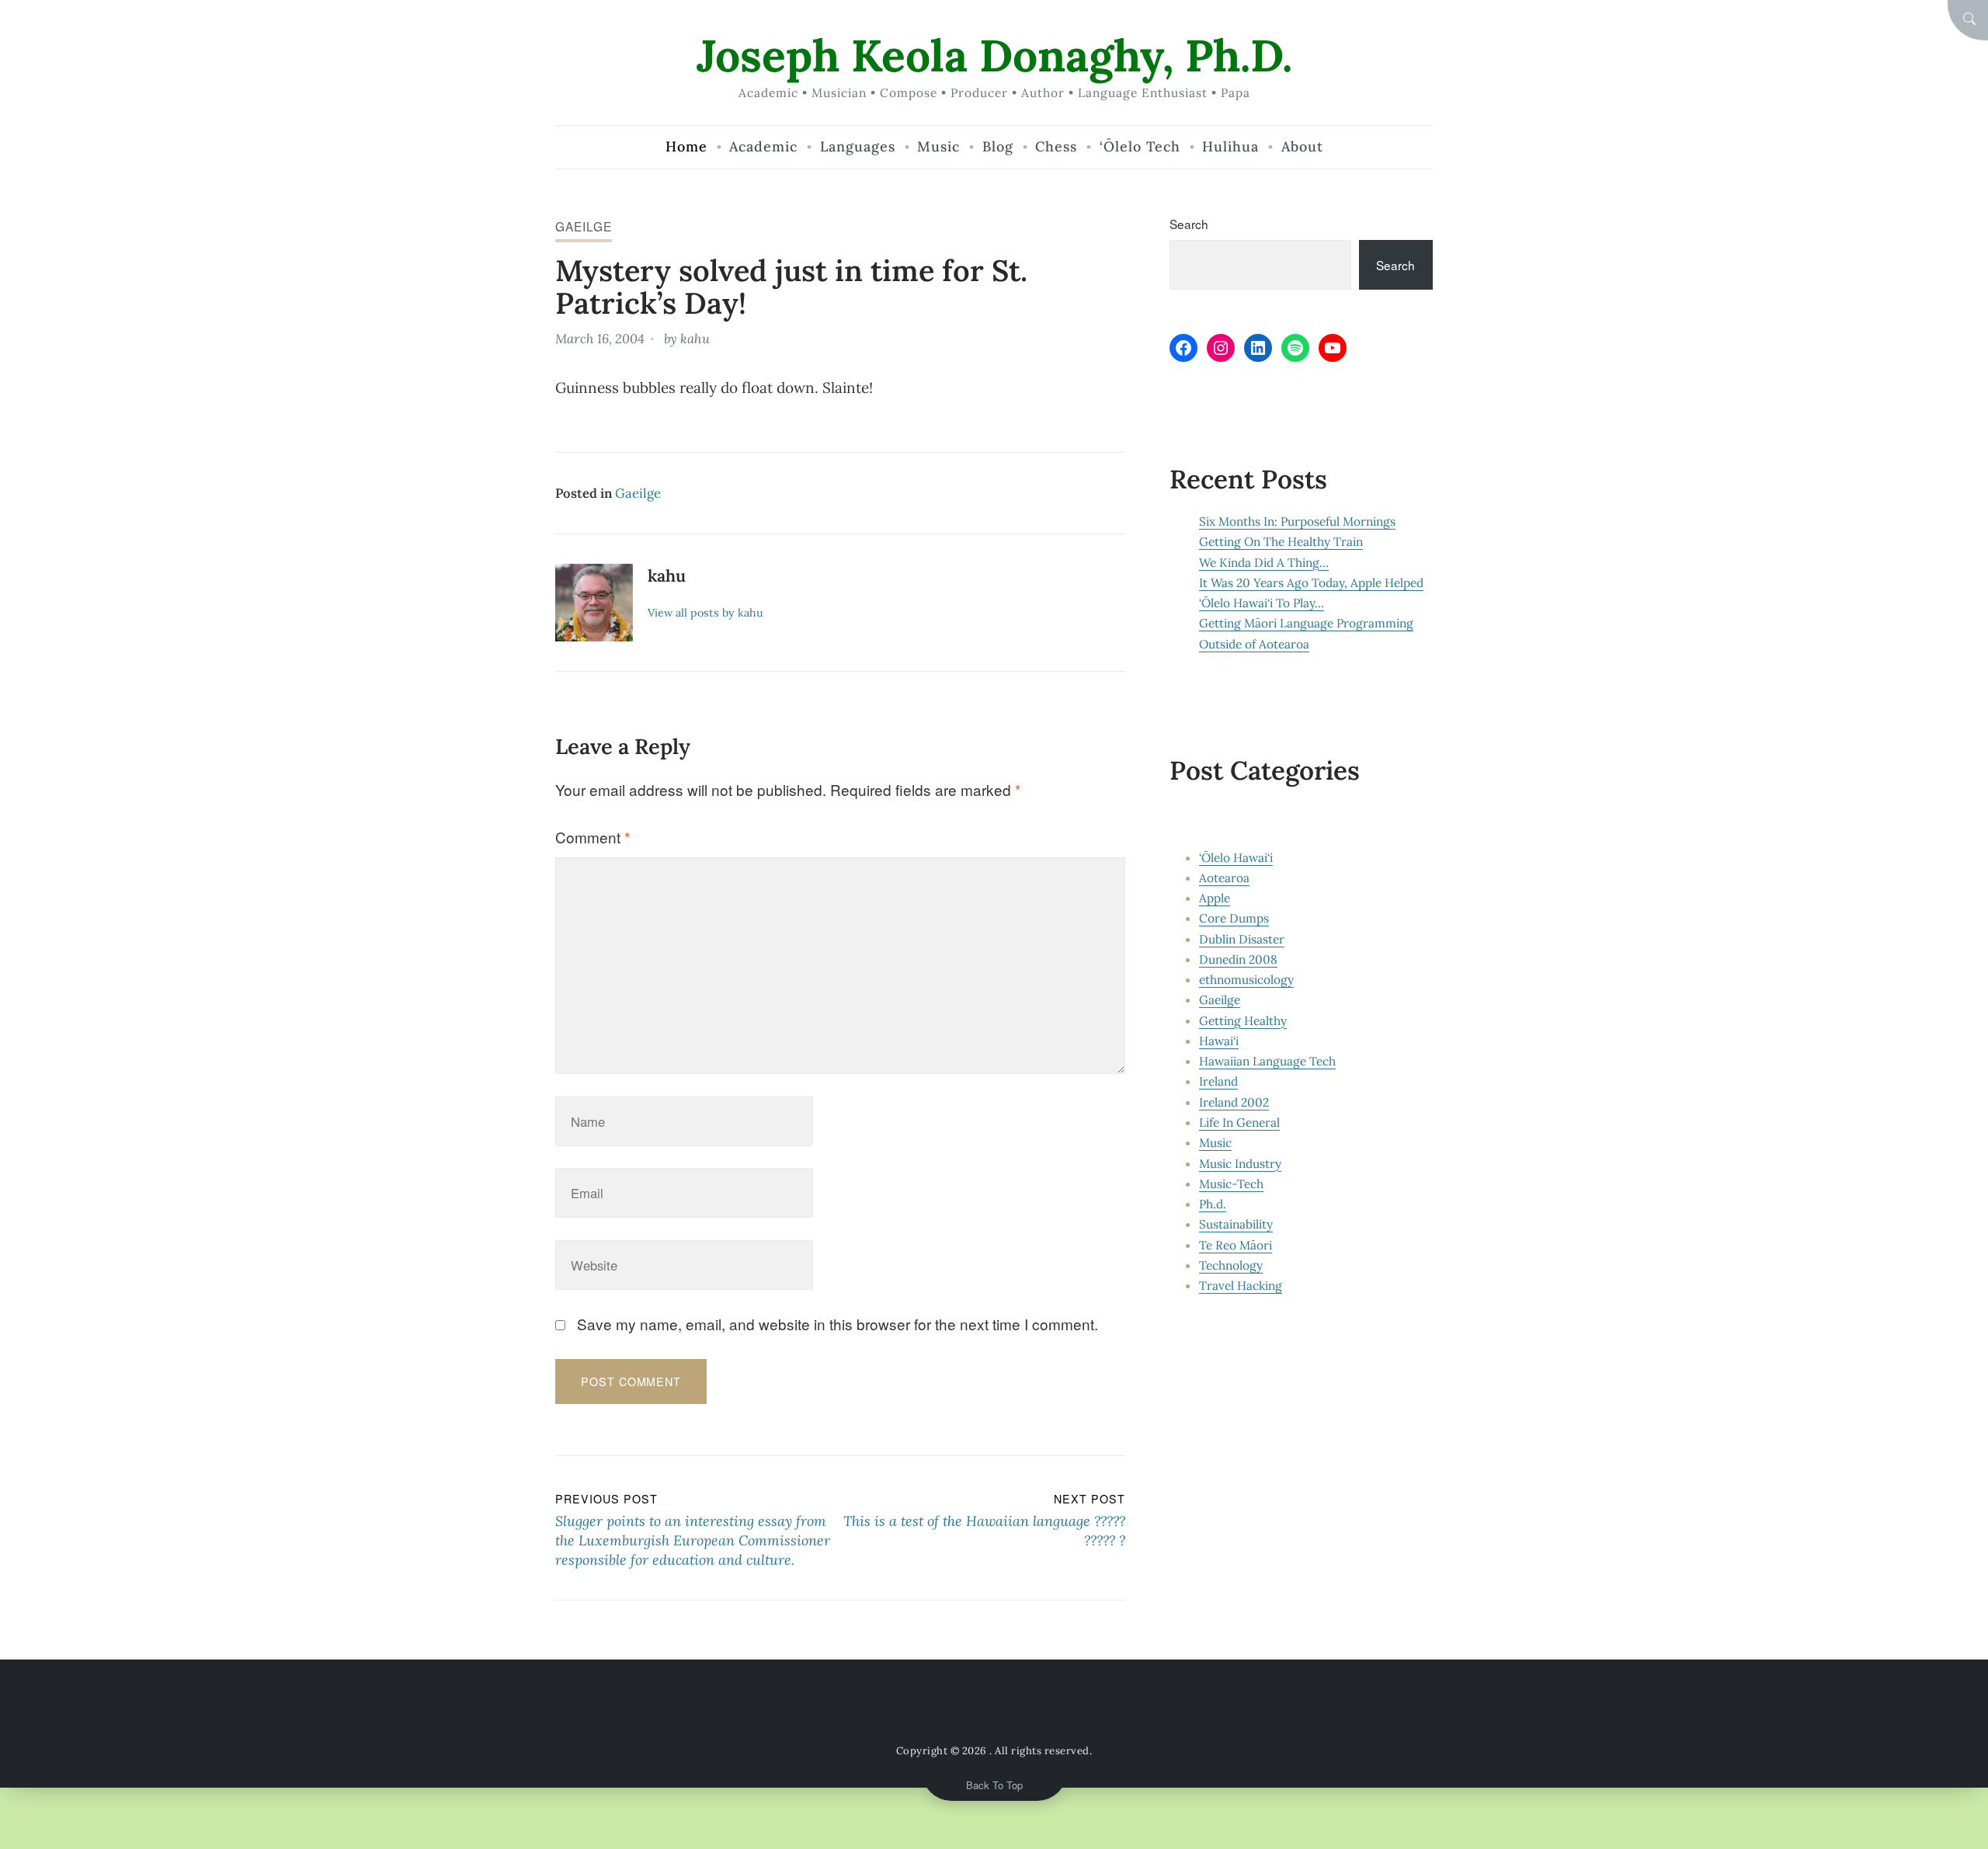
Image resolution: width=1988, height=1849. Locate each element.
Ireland (1218, 1081)
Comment (593, 837)
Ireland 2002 (1234, 1102)
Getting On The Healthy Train (1281, 541)
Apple (1215, 898)
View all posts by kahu (706, 613)
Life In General (1239, 1122)
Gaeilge (584, 226)
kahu (695, 339)
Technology (1231, 1265)
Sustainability (1236, 1224)
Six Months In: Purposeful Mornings (1297, 521)
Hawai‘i (1219, 1041)
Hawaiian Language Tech (1267, 1061)
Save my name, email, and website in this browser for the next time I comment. (838, 1324)
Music (1215, 1142)
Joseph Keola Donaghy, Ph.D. (994, 56)
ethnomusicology (1246, 979)
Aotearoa (1224, 878)
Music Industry (1240, 1163)
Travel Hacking (1241, 1285)
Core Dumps (1234, 918)
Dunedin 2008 (1238, 959)
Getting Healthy (1243, 1020)
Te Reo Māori (1236, 1245)
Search (1189, 224)
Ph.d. (1213, 1204)
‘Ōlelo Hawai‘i (1236, 857)
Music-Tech (1231, 1183)
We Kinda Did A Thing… (1264, 562)
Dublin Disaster (1242, 939)
